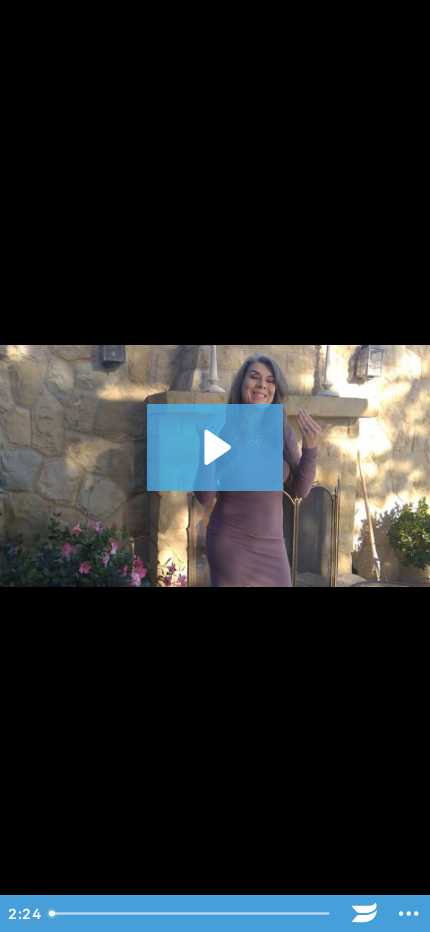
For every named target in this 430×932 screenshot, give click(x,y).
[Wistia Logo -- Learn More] (364, 913)
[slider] (191, 913)
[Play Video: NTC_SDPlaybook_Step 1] (214, 447)
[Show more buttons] (408, 913)
